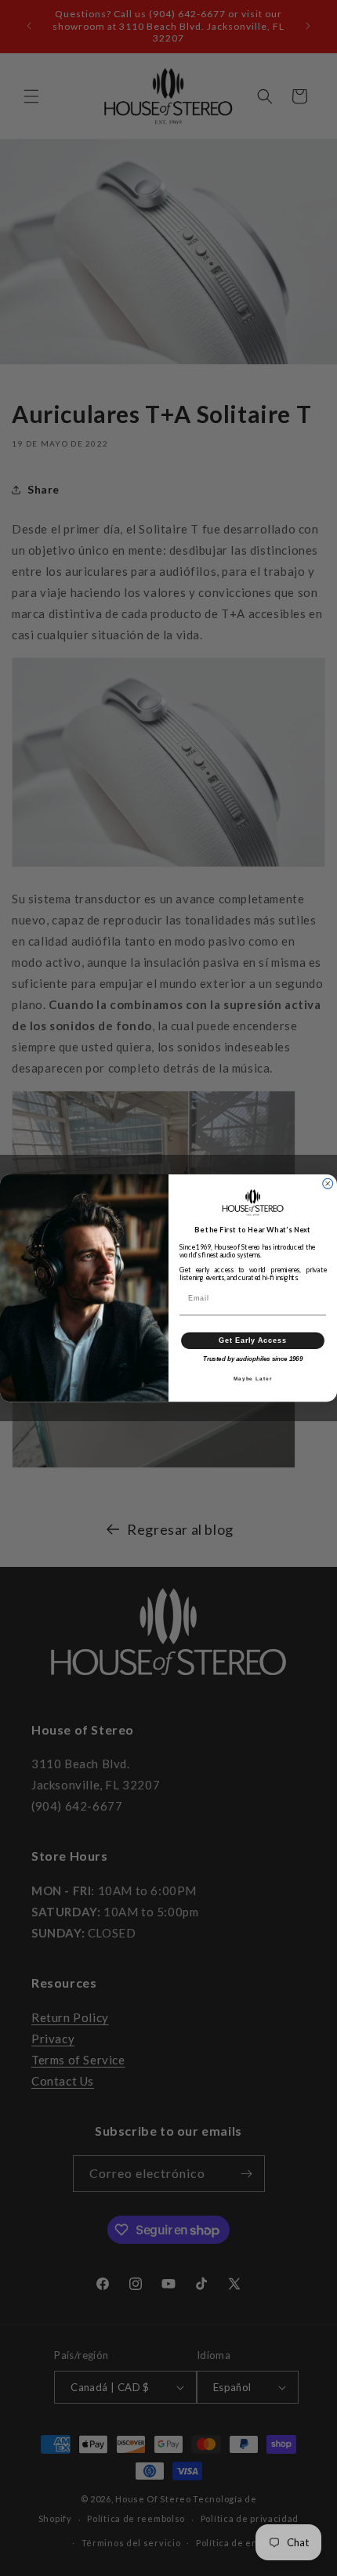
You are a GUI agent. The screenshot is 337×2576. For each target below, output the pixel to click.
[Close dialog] (328, 1183)
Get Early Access (253, 1340)
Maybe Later (253, 1379)
